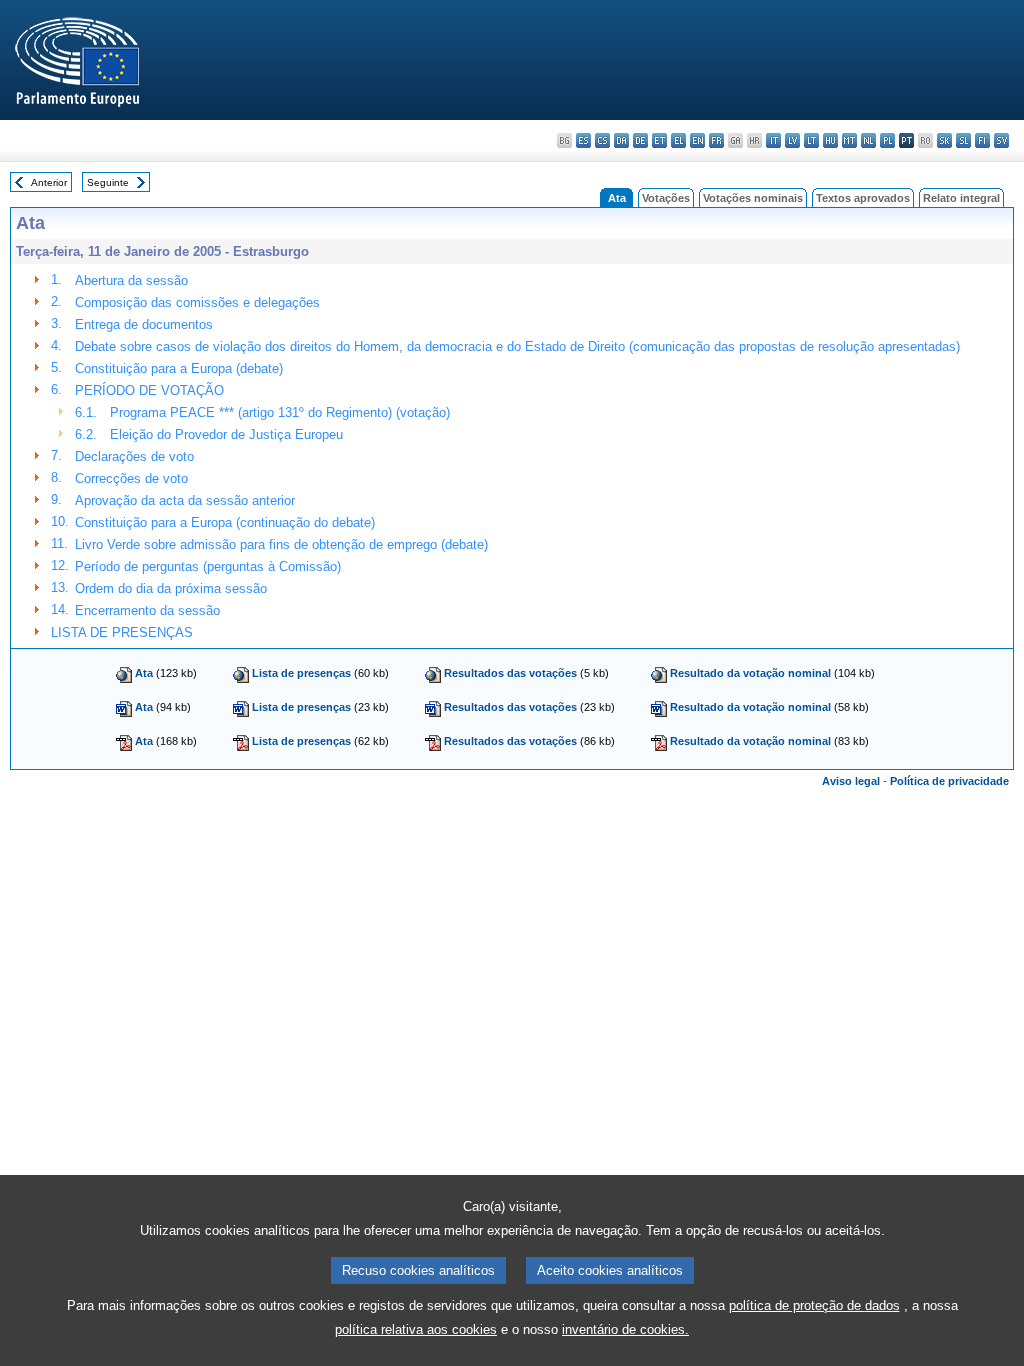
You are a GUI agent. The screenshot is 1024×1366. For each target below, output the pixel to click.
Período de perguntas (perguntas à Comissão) (208, 566)
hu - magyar (830, 140)
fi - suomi (982, 140)
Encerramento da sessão (147, 610)
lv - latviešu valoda (792, 140)
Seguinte (108, 182)
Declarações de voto (134, 456)
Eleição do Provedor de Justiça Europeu (226, 434)
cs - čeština (602, 140)
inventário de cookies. (625, 1329)
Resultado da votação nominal (750, 673)
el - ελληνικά (678, 140)
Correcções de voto (131, 478)
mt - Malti (849, 140)
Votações (666, 198)
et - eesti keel (659, 140)
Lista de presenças (301, 673)
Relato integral (961, 198)
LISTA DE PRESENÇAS (122, 632)
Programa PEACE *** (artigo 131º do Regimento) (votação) (280, 412)
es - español (583, 140)
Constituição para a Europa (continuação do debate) (225, 522)
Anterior (49, 182)
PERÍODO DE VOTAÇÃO (149, 390)
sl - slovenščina (963, 140)
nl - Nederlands (868, 140)
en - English (697, 140)
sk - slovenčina (944, 140)
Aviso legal (851, 781)
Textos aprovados (863, 198)
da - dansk (621, 140)
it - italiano (773, 140)
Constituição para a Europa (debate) (179, 368)
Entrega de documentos (144, 324)
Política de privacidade (949, 781)
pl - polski (887, 140)
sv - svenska (1001, 140)
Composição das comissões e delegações (197, 302)
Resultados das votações (510, 673)
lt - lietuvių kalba (811, 140)
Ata (144, 673)
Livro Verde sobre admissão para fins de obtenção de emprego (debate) (281, 544)
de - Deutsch (640, 140)
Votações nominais (753, 198)
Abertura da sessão (131, 280)
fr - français (716, 140)
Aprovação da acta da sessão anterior (185, 500)
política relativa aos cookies (416, 1329)
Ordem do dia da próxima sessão (171, 588)
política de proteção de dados (814, 1305)
